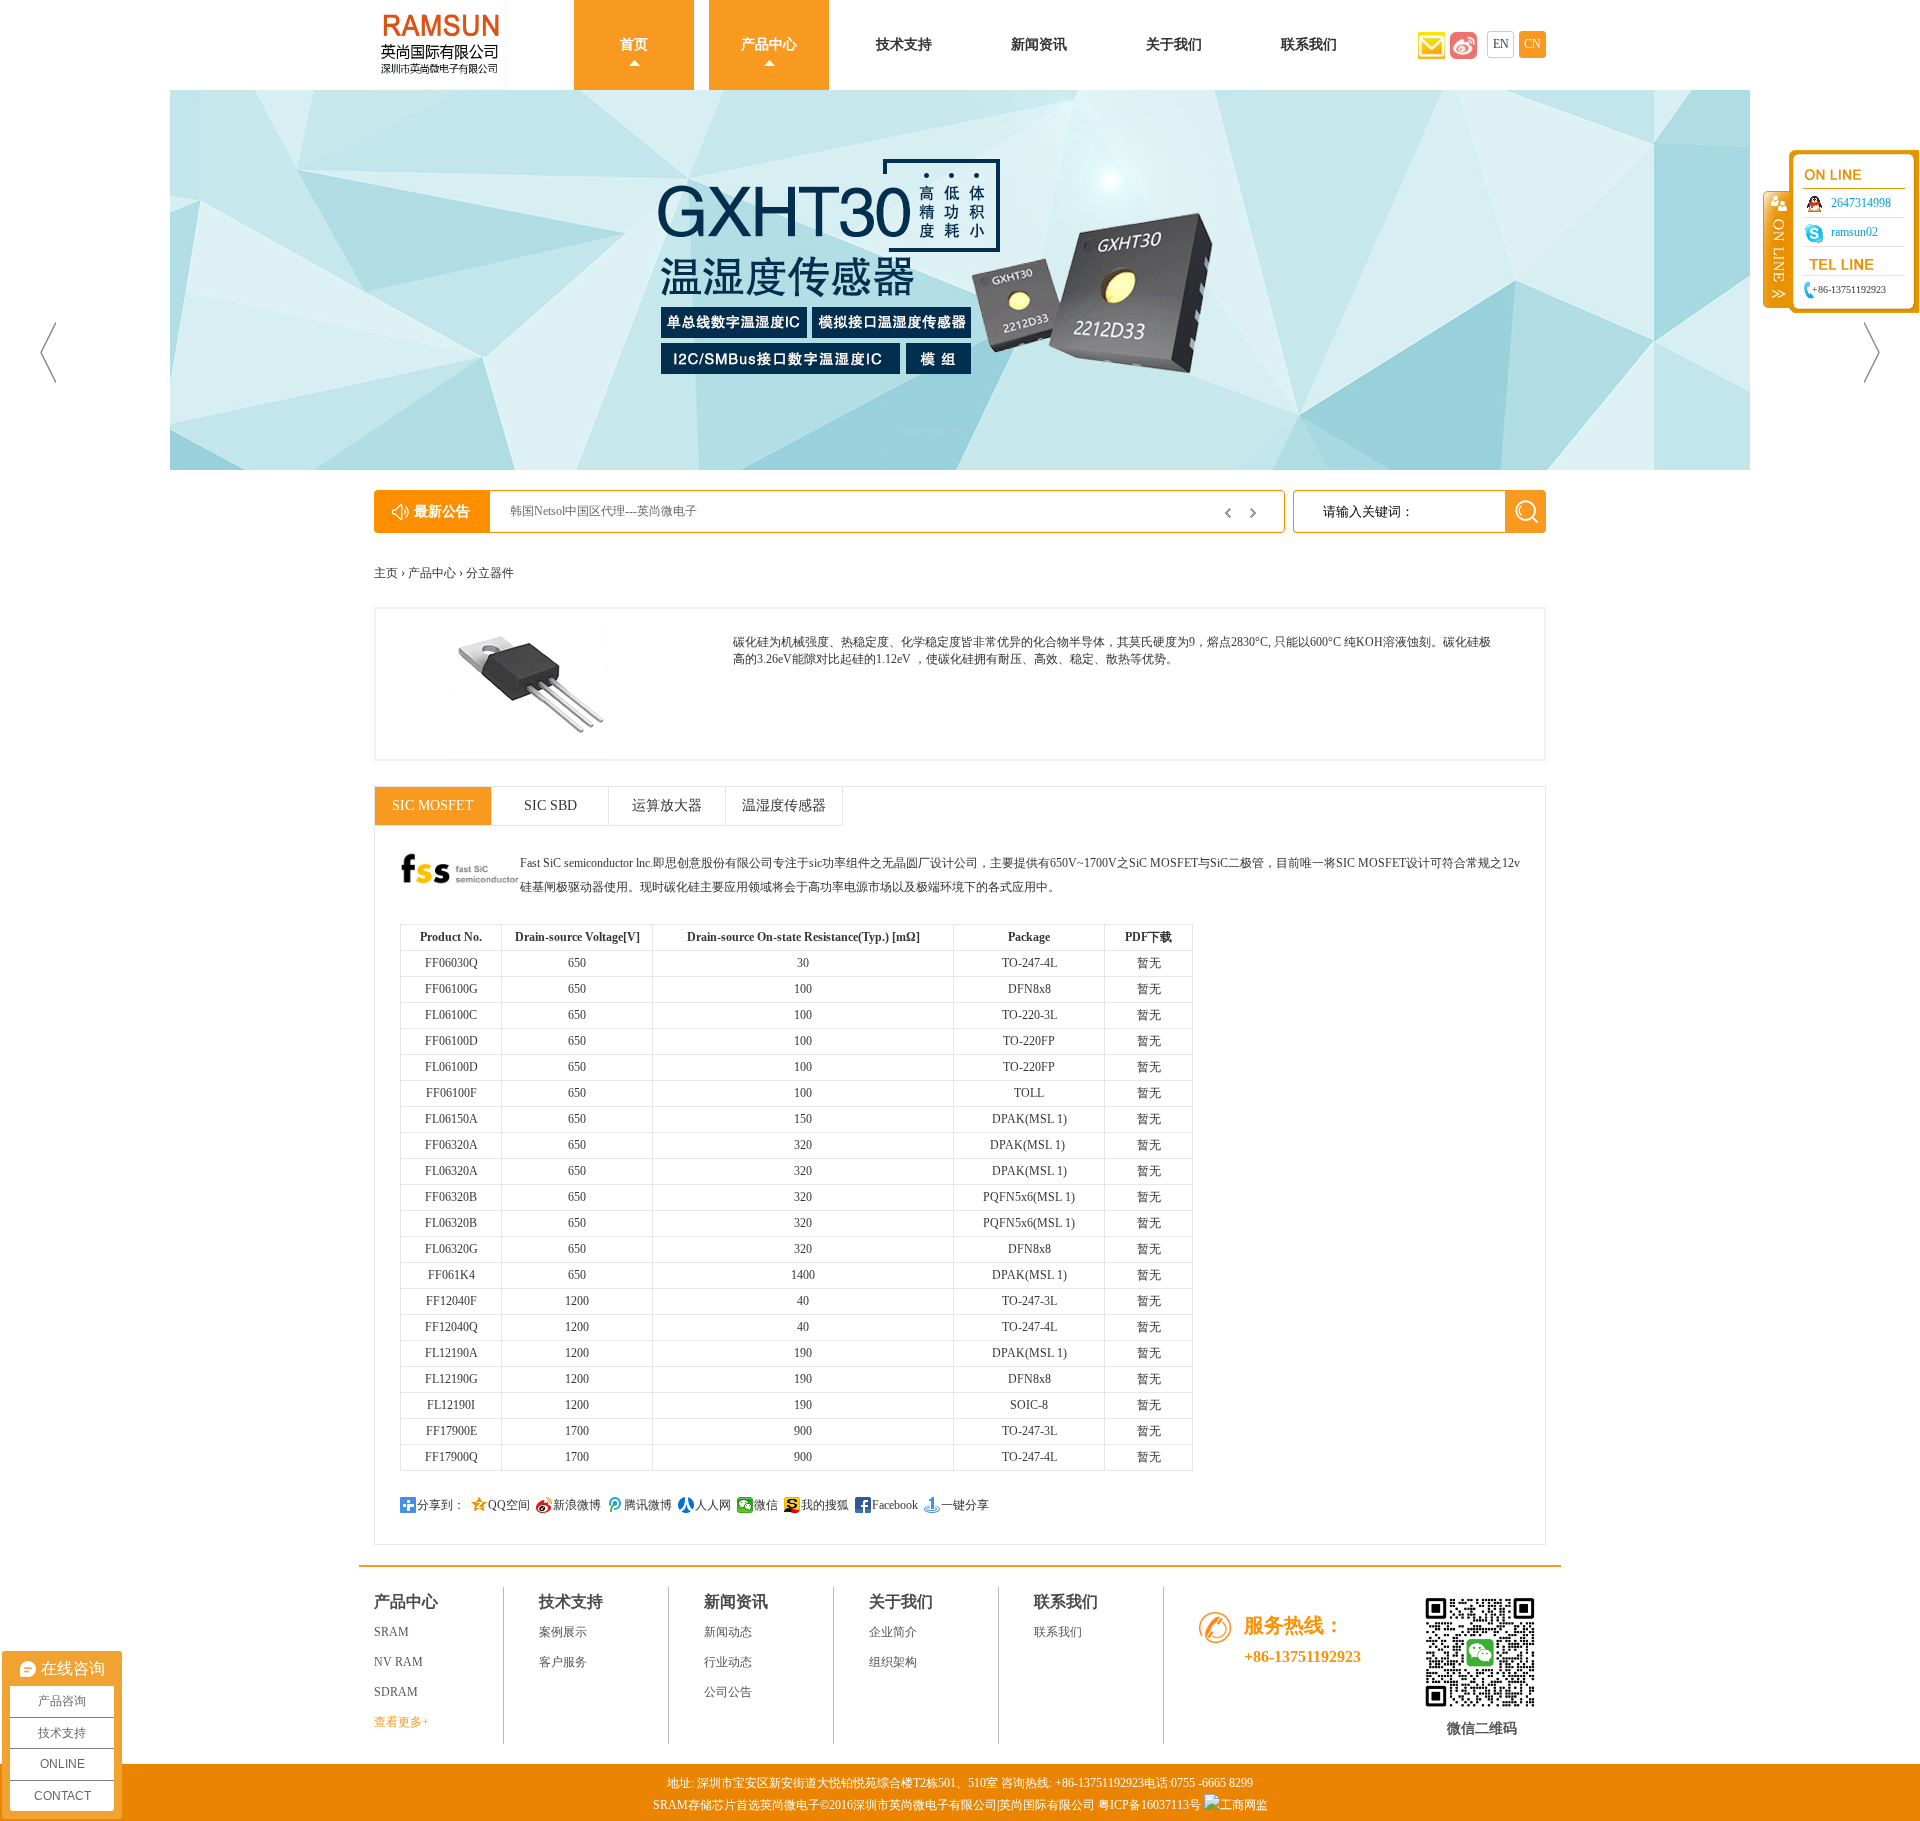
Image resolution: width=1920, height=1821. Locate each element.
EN (1501, 44)
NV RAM (398, 1662)
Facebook (895, 1505)
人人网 (713, 1505)
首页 (634, 44)
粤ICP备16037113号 (1149, 1805)
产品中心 (769, 44)
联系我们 (1309, 44)
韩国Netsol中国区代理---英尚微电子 (603, 511)
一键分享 (965, 1505)
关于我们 (1174, 44)
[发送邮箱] (1431, 55)
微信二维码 (1482, 1728)
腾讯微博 (648, 1505)
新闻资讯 (1039, 44)
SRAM (391, 1632)
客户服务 (563, 1662)
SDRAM (396, 1692)
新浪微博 (577, 1505)
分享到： (441, 1505)
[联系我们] (1463, 55)
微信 (766, 1505)
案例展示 (563, 1632)
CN (1532, 44)
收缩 (1777, 249)
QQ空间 (509, 1505)
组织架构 (893, 1662)
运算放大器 (667, 805)
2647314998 (1861, 203)
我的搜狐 (825, 1505)
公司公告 (728, 1692)
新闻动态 (728, 1632)
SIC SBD (550, 805)
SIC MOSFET (433, 805)
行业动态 (728, 1662)
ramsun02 (1854, 232)
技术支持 (904, 44)
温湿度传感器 (784, 805)
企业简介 (893, 1632)
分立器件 (490, 573)
